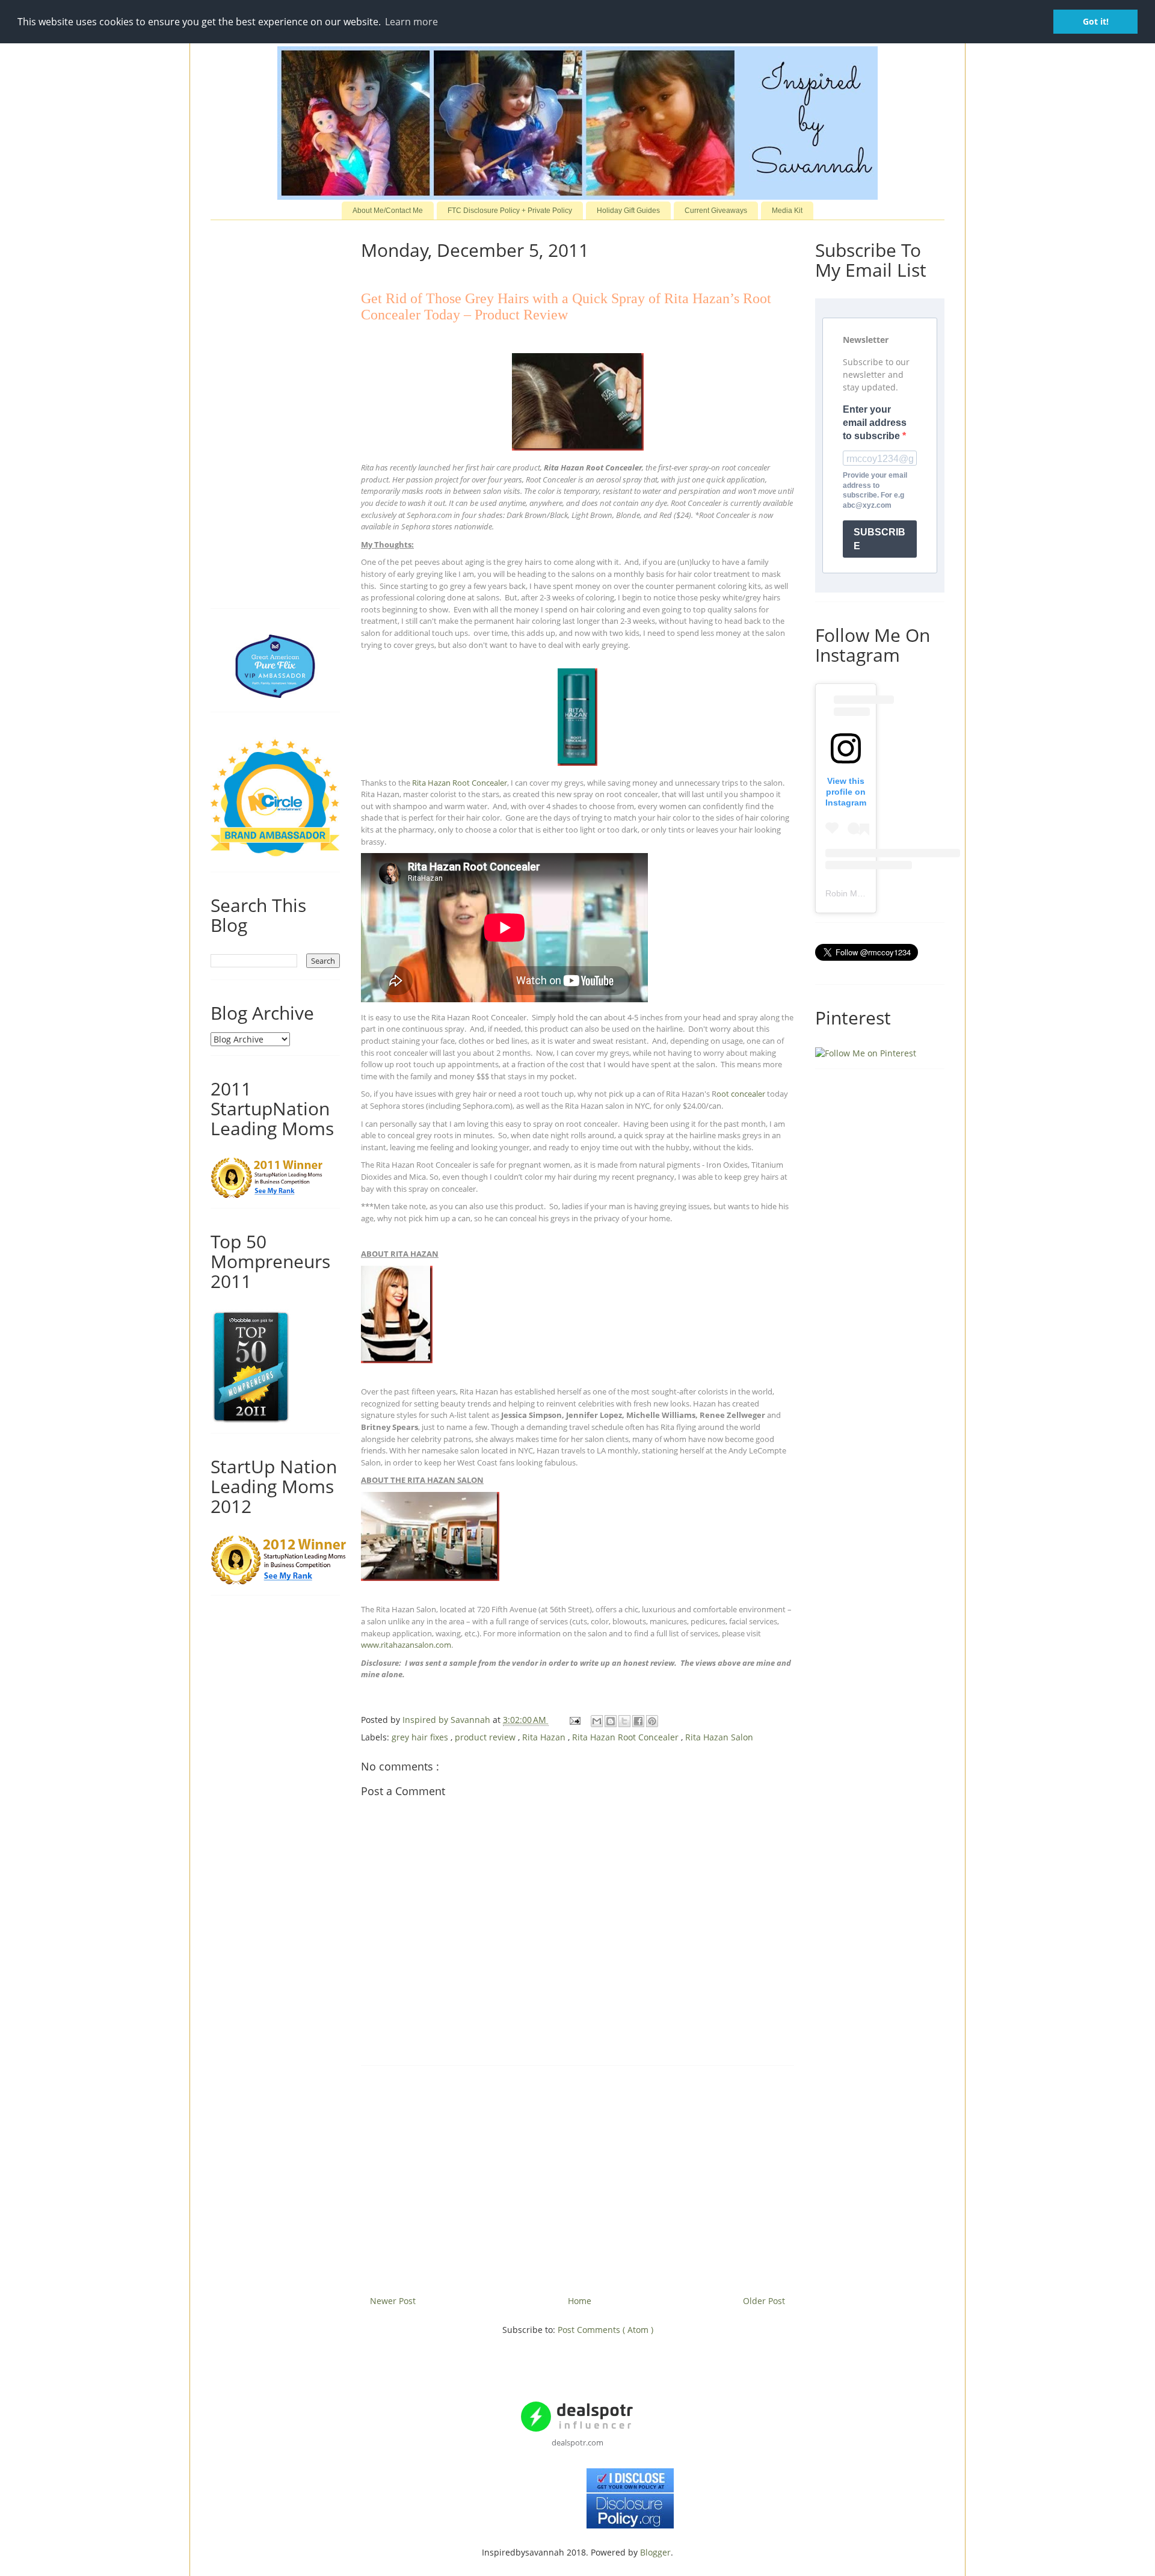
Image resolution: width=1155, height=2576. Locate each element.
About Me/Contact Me (388, 211)
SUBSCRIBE (879, 539)
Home (580, 2301)
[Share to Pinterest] (652, 1721)
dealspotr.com (577, 2442)
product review (486, 1737)
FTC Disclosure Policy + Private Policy (510, 211)
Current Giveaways (716, 211)
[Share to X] (624, 1721)
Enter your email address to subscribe (875, 423)
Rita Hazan (545, 1737)
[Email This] (597, 1721)
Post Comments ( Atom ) (605, 2330)
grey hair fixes (421, 1737)
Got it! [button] (1096, 21)
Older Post (764, 2301)
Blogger (655, 2552)
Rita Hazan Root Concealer (627, 1737)
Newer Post (393, 2301)
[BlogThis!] (611, 1721)
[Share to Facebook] (638, 1721)
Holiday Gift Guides (628, 211)
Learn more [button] (411, 22)
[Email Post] (574, 1720)
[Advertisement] (577, 2176)
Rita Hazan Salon (719, 1737)
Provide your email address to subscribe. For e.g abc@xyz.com (875, 490)
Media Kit (787, 211)
